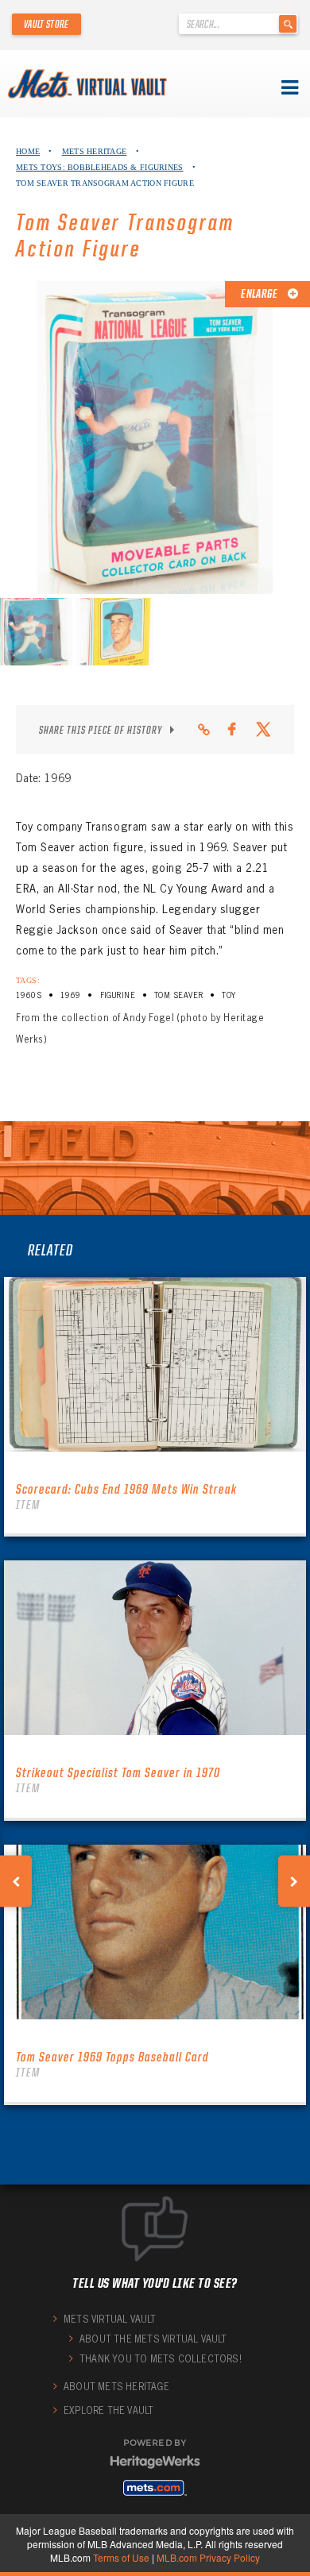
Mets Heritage (95, 151)
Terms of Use (121, 2557)
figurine (118, 995)
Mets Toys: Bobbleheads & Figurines (100, 167)
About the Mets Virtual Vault (153, 2339)
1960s (29, 995)
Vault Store (46, 24)
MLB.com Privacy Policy (208, 2557)
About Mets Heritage (116, 2387)
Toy (229, 995)
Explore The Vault (108, 2410)
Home (28, 151)
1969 (71, 995)
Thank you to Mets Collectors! (161, 2359)
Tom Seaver (179, 995)
